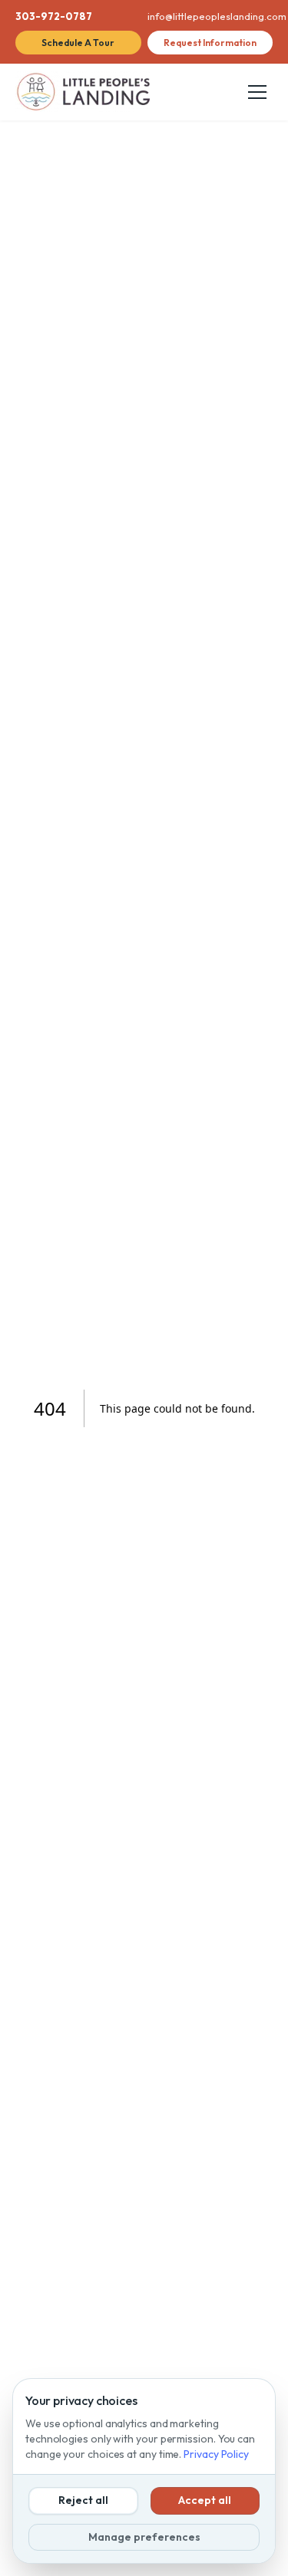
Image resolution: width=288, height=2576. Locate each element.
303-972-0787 (54, 16)
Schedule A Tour (78, 43)
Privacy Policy (216, 2454)
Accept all (205, 2500)
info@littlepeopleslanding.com (210, 16)
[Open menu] (257, 92)
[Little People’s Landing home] (83, 92)
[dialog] (144, 2471)
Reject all (83, 2500)
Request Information (210, 43)
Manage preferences (144, 2537)
